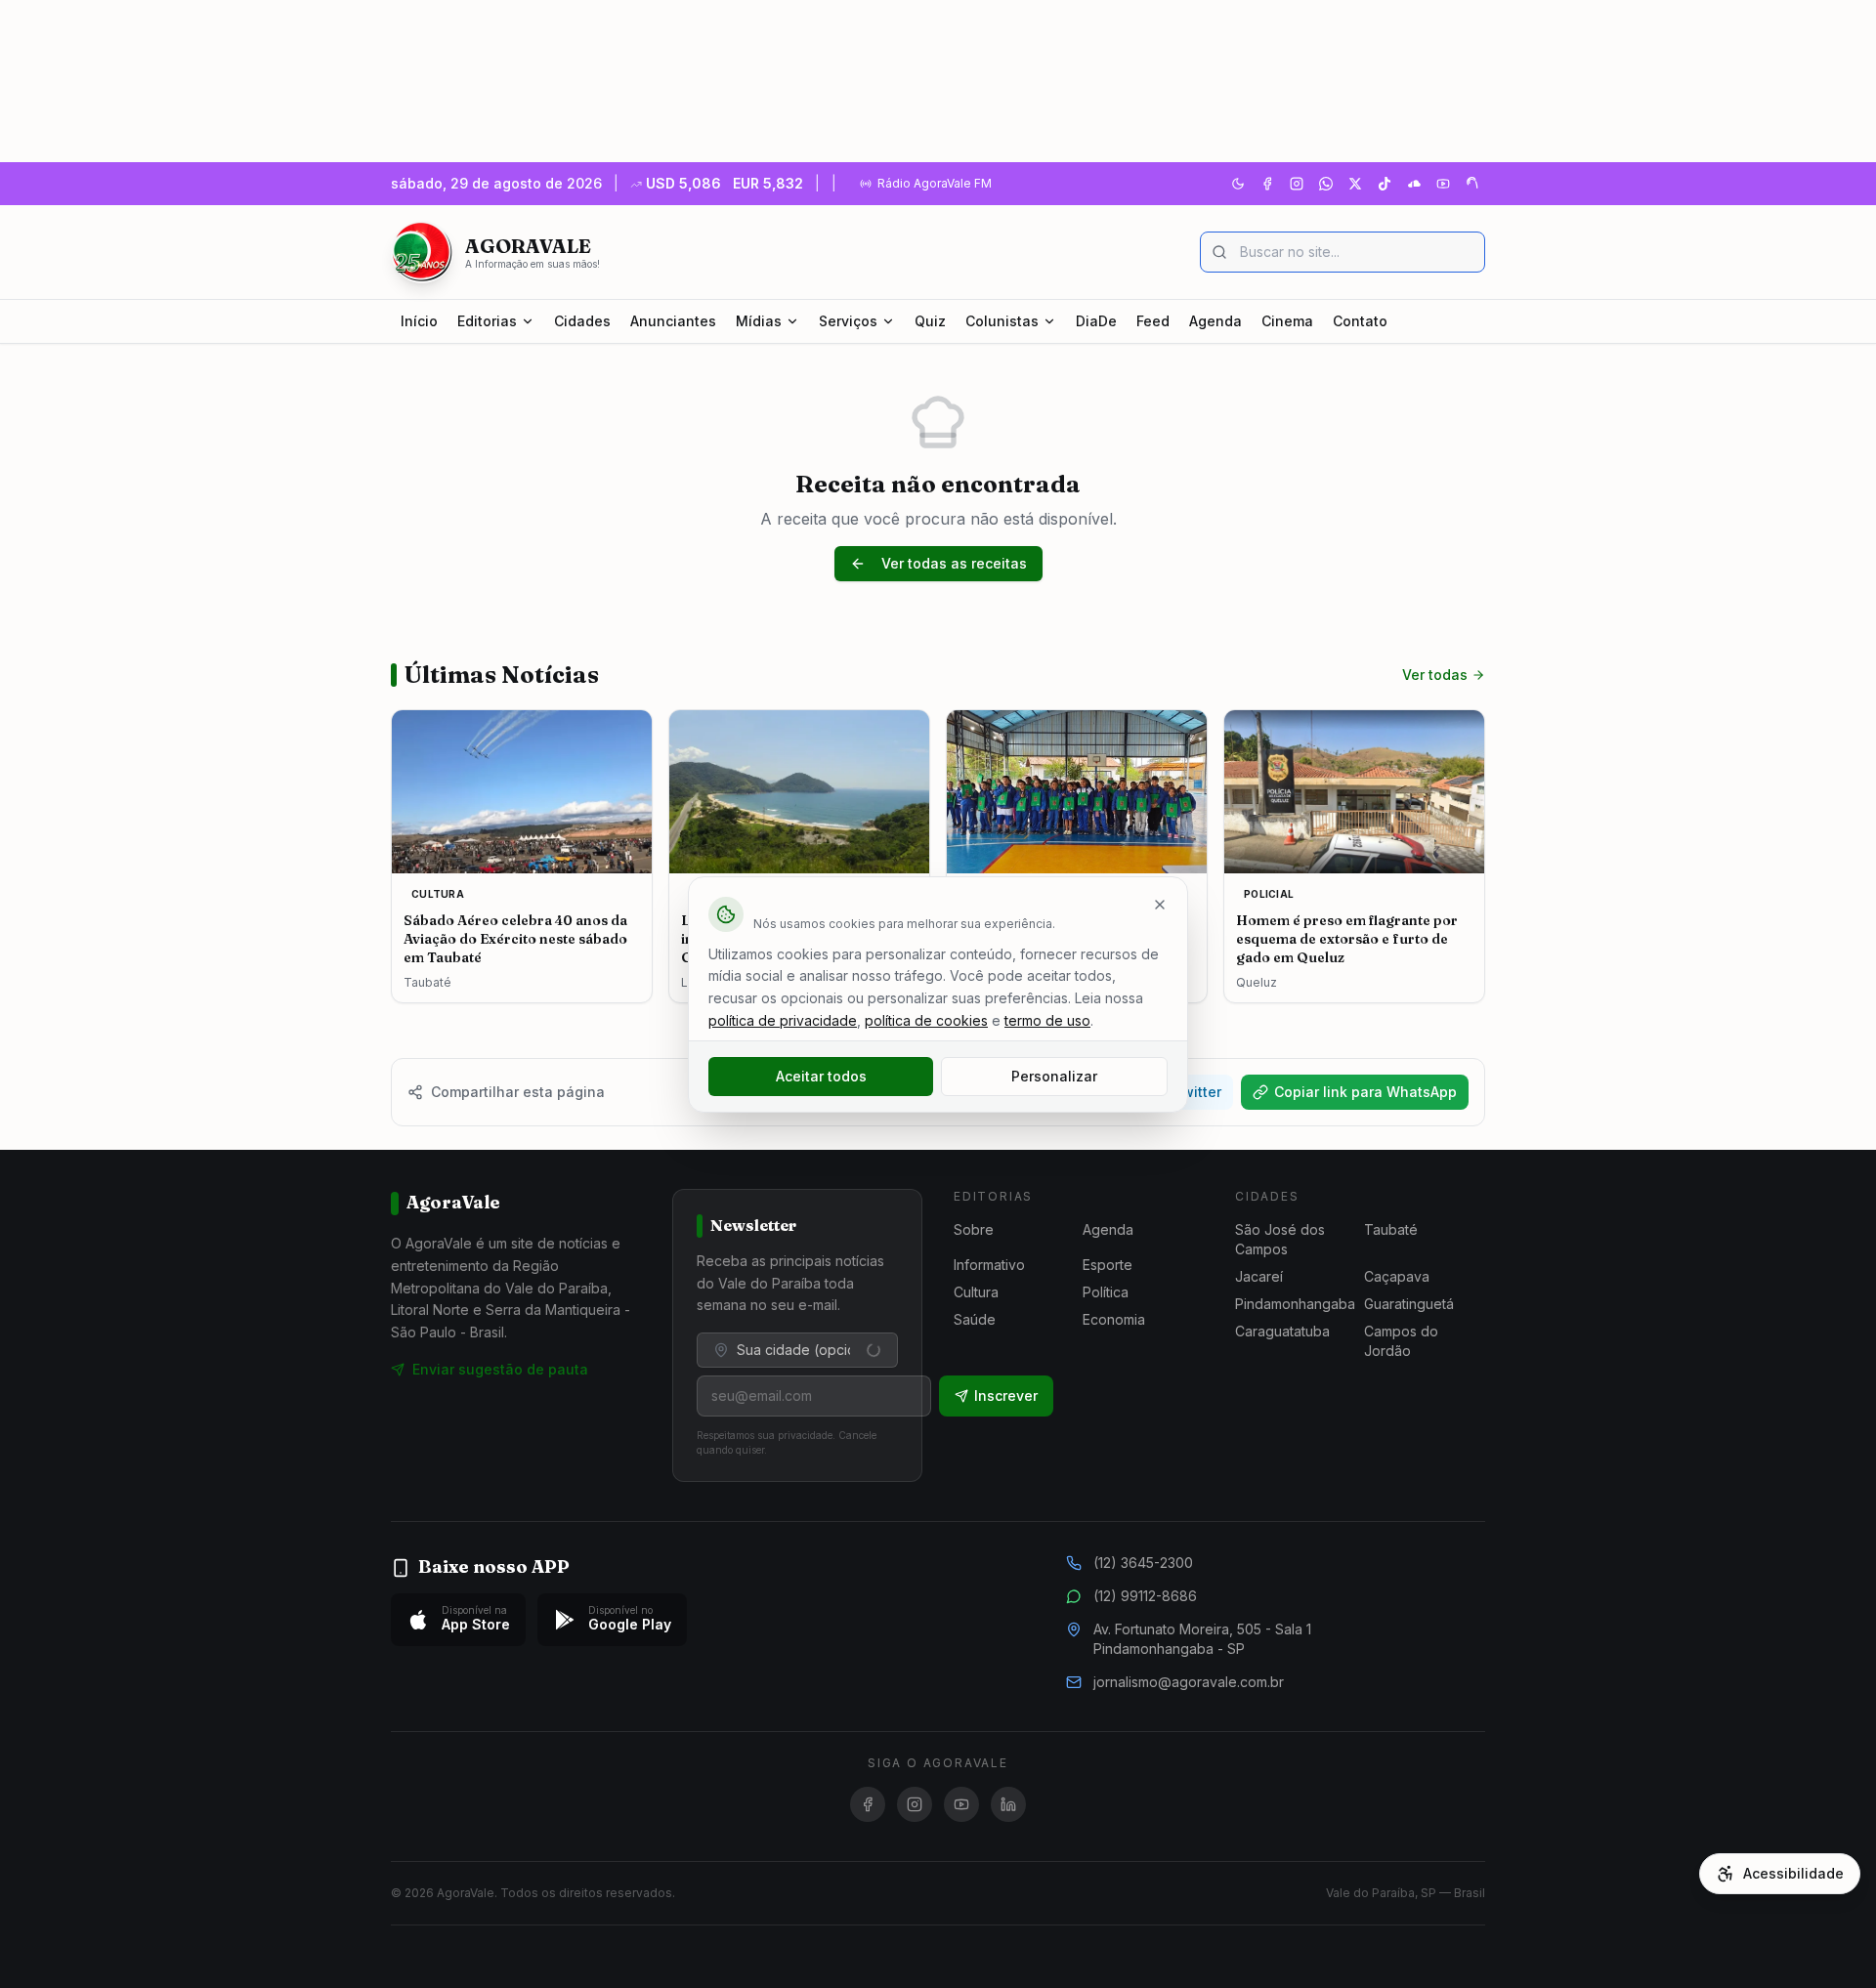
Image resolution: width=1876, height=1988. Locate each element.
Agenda (1215, 321)
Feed (1153, 321)
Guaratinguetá (1409, 1304)
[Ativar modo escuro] (1238, 184)
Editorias (487, 321)
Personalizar (1054, 1076)
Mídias (759, 321)
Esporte (1108, 1265)
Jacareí (1259, 1276)
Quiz (930, 321)
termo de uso (1047, 1020)
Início (419, 321)
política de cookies (926, 1020)
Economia (1114, 1319)
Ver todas (1435, 675)
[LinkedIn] (1008, 1804)
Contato (1360, 321)
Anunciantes (673, 321)
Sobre (974, 1229)
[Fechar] (1160, 905)
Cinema (1287, 321)
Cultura (976, 1292)
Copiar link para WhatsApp (1365, 1092)
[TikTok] (1385, 184)
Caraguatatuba (1282, 1331)
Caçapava (1397, 1276)
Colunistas (1002, 321)
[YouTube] (1443, 184)
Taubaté (1391, 1229)
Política (1106, 1292)
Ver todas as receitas (954, 563)
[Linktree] (1472, 184)
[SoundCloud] (1414, 184)
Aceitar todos (821, 1076)
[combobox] (797, 1350)
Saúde (975, 1319)
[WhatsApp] (1326, 184)
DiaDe (1096, 321)
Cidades (582, 321)
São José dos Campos (1280, 1239)
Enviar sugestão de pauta (500, 1369)
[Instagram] (1297, 184)
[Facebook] (1267, 184)
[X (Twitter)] (1355, 184)
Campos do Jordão (1401, 1341)
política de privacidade (783, 1020)
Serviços (848, 321)
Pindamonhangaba (1295, 1304)
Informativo (989, 1265)
